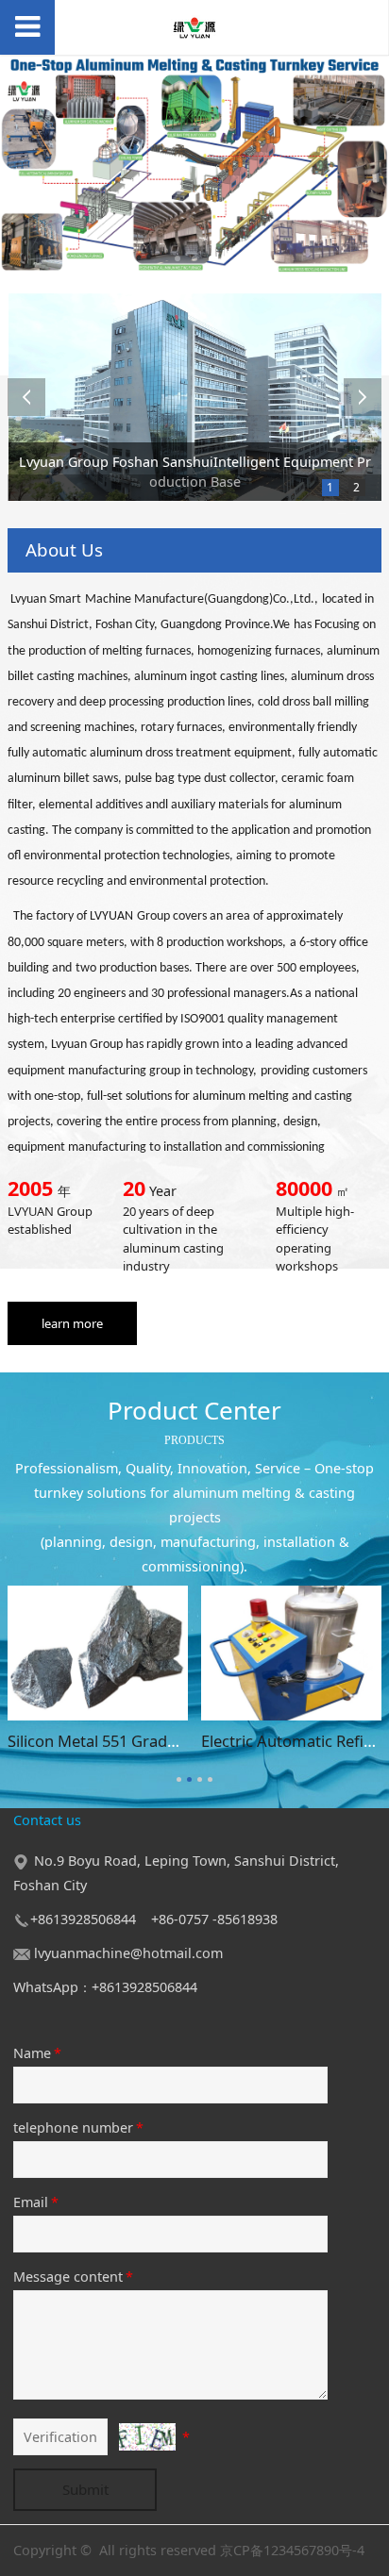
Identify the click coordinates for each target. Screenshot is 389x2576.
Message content (73, 2277)
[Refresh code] (147, 2437)
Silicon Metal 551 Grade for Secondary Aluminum (184, 1741)
